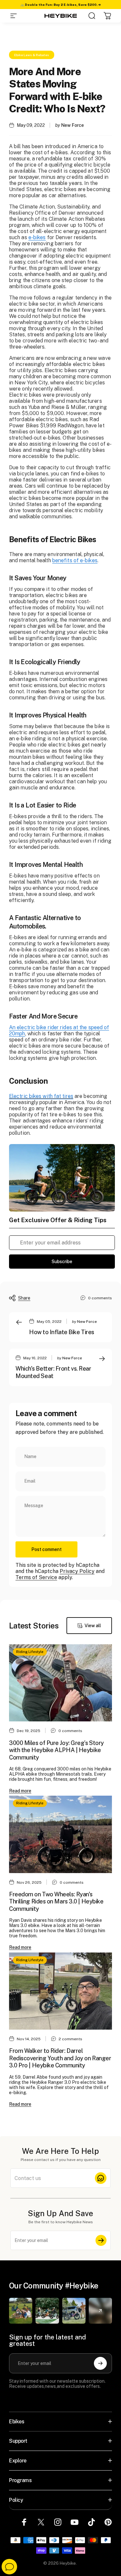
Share (24, 1298)
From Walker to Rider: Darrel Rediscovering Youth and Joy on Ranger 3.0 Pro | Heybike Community (60, 2058)
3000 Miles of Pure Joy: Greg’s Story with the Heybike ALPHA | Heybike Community (56, 1750)
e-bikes (37, 237)
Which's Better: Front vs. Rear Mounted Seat (53, 1372)
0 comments (100, 1298)
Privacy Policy (77, 1571)
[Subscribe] (101, 2240)
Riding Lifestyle (30, 1652)
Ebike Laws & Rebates (32, 55)
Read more (20, 1791)
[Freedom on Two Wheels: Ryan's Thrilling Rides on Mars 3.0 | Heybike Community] (60, 1834)
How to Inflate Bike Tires (62, 1332)
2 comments (71, 2039)
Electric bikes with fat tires (41, 1096)
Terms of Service (36, 1577)
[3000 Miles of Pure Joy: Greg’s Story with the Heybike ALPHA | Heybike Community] (60, 1683)
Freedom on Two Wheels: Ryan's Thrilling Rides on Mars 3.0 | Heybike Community (56, 1902)
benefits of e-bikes (75, 560)
